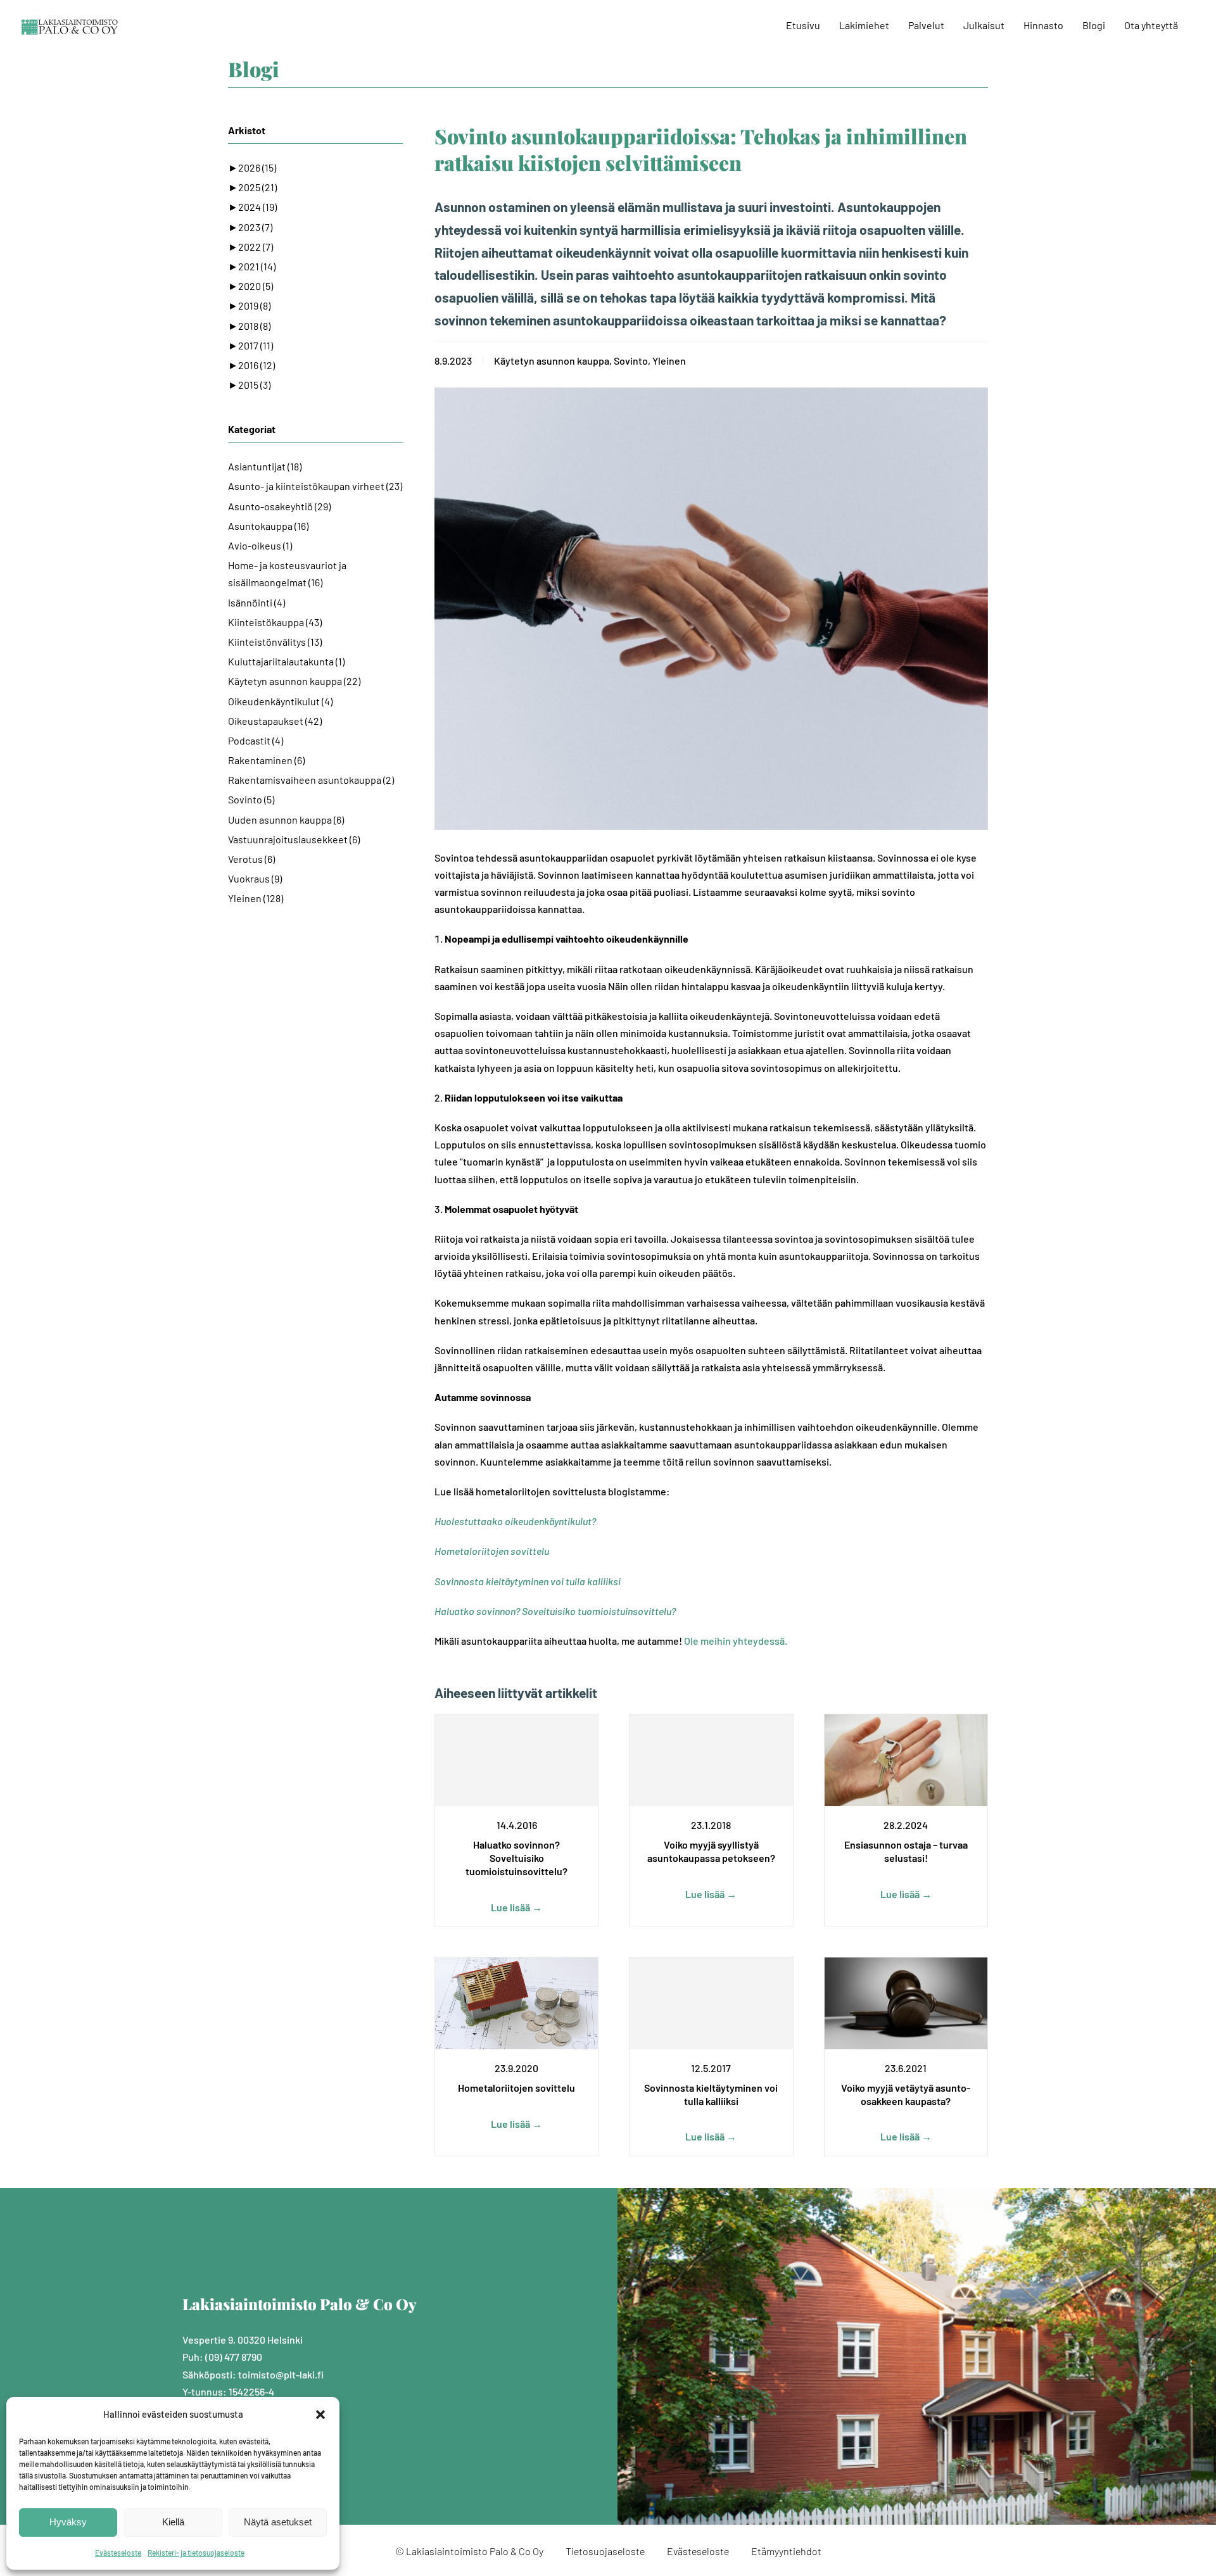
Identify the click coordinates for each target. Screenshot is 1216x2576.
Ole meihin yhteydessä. (736, 1641)
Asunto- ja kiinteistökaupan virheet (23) (315, 486)
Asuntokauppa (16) (268, 526)
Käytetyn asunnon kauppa (552, 361)
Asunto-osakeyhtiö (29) (279, 506)
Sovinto (631, 361)
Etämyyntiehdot (786, 2551)
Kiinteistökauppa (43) (275, 622)
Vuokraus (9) (255, 878)
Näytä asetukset (278, 2522)
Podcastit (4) (256, 740)
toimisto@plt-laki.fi (281, 2374)
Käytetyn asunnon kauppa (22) (294, 681)
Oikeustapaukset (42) (275, 721)
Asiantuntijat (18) (265, 466)
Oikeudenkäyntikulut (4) (280, 701)
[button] (320, 2415)
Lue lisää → (516, 1907)
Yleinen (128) (256, 898)
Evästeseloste (118, 2553)
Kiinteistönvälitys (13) (275, 642)
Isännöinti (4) (256, 602)
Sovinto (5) (251, 799)
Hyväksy (68, 2522)
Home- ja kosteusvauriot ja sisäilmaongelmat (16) (287, 574)
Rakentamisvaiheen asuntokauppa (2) (311, 780)
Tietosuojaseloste (605, 2551)
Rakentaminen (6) (266, 760)
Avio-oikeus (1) (260, 545)
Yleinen (669, 361)
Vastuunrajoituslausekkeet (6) (294, 839)
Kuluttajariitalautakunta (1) (286, 661)
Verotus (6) (251, 859)
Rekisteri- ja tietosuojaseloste (196, 2553)
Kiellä (173, 2522)
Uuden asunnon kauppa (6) (286, 820)
